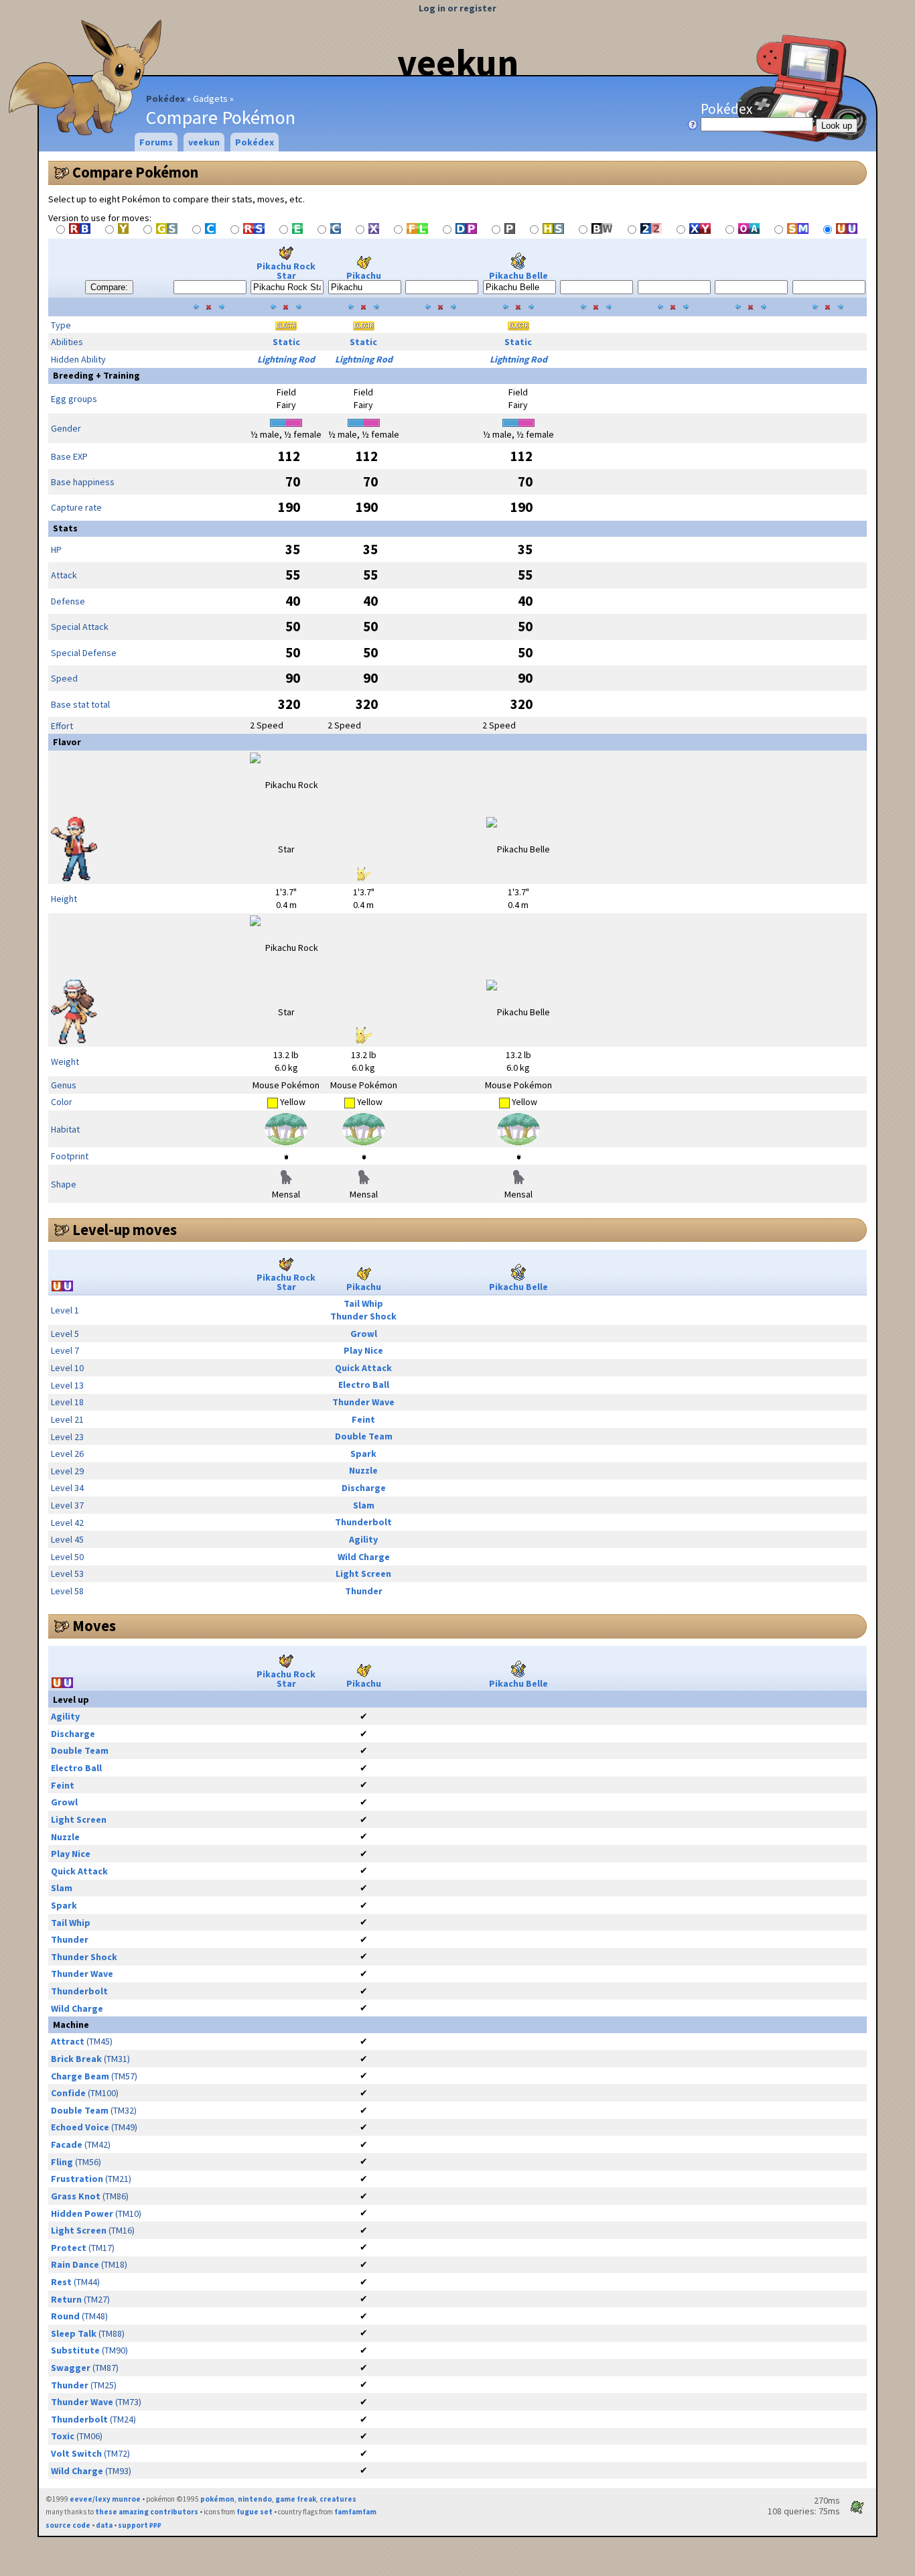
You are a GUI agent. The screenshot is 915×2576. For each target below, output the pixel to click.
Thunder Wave (363, 1402)
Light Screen (363, 1573)
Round (65, 2316)
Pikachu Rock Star (286, 271)
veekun (458, 62)
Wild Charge (364, 1557)
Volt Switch (76, 2453)
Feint (363, 1419)
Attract (68, 2041)
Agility (363, 1539)
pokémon (217, 2499)
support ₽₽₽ (140, 2525)
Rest (61, 2282)
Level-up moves (125, 1230)
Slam (364, 1505)
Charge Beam (80, 2076)
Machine (71, 2024)
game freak (296, 2499)
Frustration (77, 2179)
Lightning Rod (286, 359)
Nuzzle (363, 1470)
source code (68, 2525)
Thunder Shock (363, 1316)
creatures (338, 2499)
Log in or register (457, 8)
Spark (363, 1454)
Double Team (364, 1436)
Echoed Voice (80, 2127)
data (104, 2525)
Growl (364, 1334)
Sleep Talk (74, 2333)
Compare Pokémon (135, 172)
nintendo (255, 2499)
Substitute (75, 2350)
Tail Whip (363, 1303)
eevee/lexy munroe (105, 2499)
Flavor (67, 742)
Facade (67, 2144)
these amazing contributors (147, 2512)
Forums (156, 142)
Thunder (364, 1591)
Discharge (364, 1488)
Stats (65, 528)
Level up (71, 1699)
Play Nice (363, 1350)
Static (286, 342)
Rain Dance (75, 2264)
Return (66, 2299)
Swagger (71, 2368)
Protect (69, 2248)
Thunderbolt (363, 1522)
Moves (94, 1626)
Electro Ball (364, 1384)
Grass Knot (76, 2196)
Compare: (109, 287)
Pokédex (165, 99)
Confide (68, 2093)
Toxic (63, 2436)
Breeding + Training (96, 375)
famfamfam (355, 2512)
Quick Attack (363, 1368)
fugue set (255, 2512)
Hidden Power (82, 2213)
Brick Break (76, 2059)
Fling (62, 2162)
